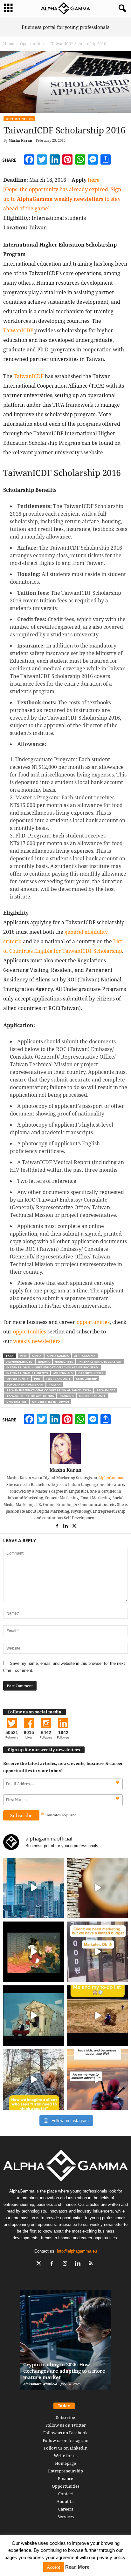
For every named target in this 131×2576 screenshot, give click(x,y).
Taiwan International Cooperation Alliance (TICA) (49, 1390)
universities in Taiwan (51, 1402)
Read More (77, 2567)
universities (17, 1402)
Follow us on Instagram (65, 2440)
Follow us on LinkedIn (66, 2448)
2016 (23, 1356)
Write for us (66, 2456)
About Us (65, 2501)
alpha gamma (58, 1356)
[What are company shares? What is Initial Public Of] (34, 2016)
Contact (66, 2494)
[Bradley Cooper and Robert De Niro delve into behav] (97, 1888)
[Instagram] (66, 2264)
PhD (37, 1379)
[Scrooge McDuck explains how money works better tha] (34, 1952)
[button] (121, 9)
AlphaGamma (111, 1478)
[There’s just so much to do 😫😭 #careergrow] (97, 2016)
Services (66, 2517)
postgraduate (58, 1379)
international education (100, 1362)
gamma (44, 1362)
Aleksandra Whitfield (40, 2384)
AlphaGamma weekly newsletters (60, 199)
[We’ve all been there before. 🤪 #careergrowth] (34, 2080)
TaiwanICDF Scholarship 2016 (30, 1396)
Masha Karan (20, 140)
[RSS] (92, 2264)
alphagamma (85, 1356)
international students (27, 1373)
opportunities (93, 1322)
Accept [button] (54, 2567)
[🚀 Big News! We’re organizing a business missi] (34, 1888)
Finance (65, 2478)
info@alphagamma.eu (77, 2251)
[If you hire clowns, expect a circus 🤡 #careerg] (97, 1952)
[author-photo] (65, 1448)
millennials (63, 1373)
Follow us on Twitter (66, 2425)
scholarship (86, 1379)
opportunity (17, 1379)
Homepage (65, 2463)
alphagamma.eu (19, 1362)
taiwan (55, 1384)
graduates (64, 1362)
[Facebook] (57, 1527)
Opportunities (33, 44)
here (94, 180)
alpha (37, 1356)
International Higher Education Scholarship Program (52, 1367)
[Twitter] (74, 1527)
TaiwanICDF (18, 330)
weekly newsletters (37, 1341)
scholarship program (25, 1384)
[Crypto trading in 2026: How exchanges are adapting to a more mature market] (66, 2343)
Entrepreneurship (65, 2471)
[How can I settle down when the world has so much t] (97, 2080)
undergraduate (92, 1396)
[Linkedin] (66, 1527)
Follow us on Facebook (65, 2433)
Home (9, 44)
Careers (66, 2509)
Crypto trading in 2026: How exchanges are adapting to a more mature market (64, 2371)
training (66, 1396)
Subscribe (65, 2417)
